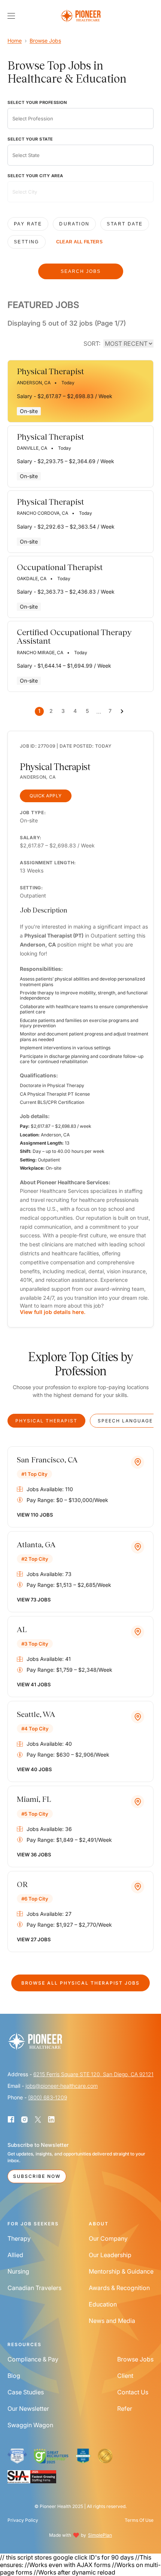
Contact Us (133, 2392)
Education (103, 2304)
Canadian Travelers (34, 2288)
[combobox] (80, 119)
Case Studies (26, 2392)
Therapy (19, 2238)
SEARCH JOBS (81, 271)
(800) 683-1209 (48, 2097)
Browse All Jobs (80, 1983)
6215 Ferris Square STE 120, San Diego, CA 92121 (93, 2074)
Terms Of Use (139, 2520)
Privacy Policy (23, 2520)
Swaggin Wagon (30, 2425)
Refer (125, 2409)
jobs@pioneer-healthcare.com (62, 2086)
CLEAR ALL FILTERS (79, 242)
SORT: (92, 344)
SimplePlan (100, 2535)
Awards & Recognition (119, 2288)
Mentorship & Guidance (121, 2271)
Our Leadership (110, 2255)
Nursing (18, 2271)
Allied (15, 2255)
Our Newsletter (28, 2409)
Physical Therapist (46, 1421)
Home (15, 41)
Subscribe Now (37, 2176)
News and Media (112, 2321)
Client (125, 2376)
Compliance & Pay (33, 2359)
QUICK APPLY (46, 796)
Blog (14, 2376)
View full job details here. (53, 1312)
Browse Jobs (45, 41)
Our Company (108, 2238)
